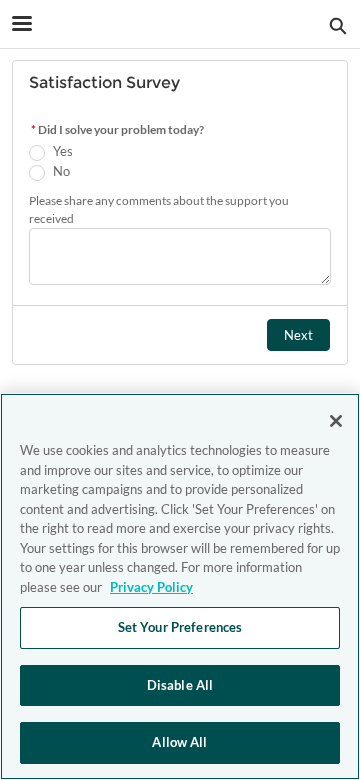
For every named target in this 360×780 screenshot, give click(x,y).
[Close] (336, 421)
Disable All (180, 685)
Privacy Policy (151, 587)
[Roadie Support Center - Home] (180, 25)
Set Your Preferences (180, 627)
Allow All (179, 742)
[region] (180, 586)
